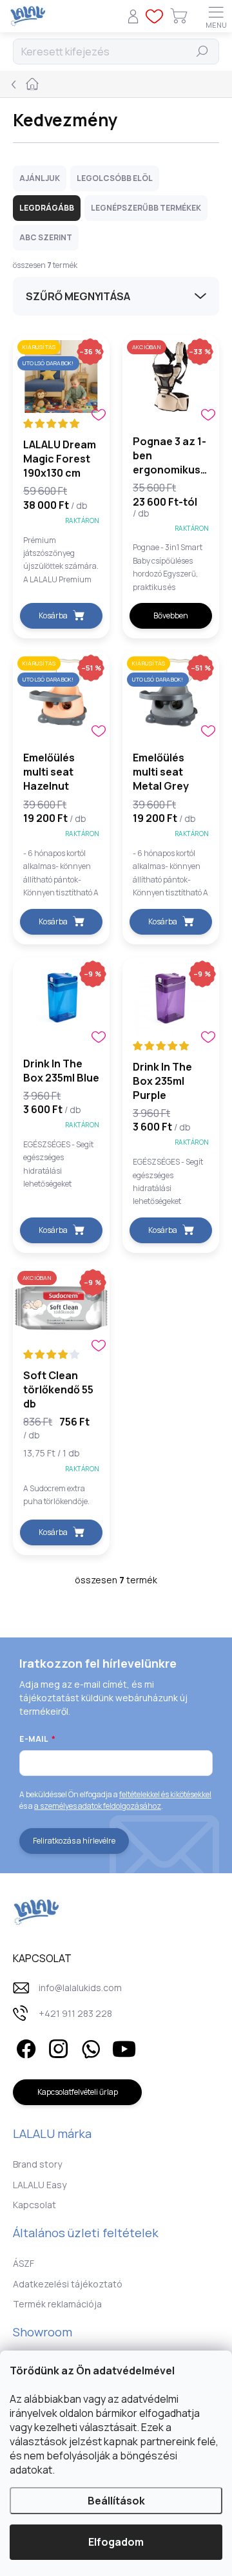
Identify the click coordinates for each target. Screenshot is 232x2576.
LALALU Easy (40, 2185)
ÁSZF (24, 2263)
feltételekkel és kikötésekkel (165, 1794)
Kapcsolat (34, 2205)
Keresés (202, 51)
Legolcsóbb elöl (115, 178)
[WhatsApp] (89, 2047)
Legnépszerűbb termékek (146, 208)
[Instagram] (56, 2047)
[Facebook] (24, 2047)
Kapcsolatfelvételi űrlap (78, 2092)
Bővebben (171, 615)
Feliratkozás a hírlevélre (74, 1841)
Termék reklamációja (57, 2304)
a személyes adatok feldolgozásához (98, 1806)
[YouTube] (124, 2047)
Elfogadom (116, 2542)
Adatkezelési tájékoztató (68, 2284)
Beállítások (116, 2501)
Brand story (37, 2164)
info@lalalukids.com (80, 1988)
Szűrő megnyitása (78, 296)
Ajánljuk (40, 178)
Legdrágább (47, 208)
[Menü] (216, 16)
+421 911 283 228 (75, 2013)
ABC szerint (46, 237)
